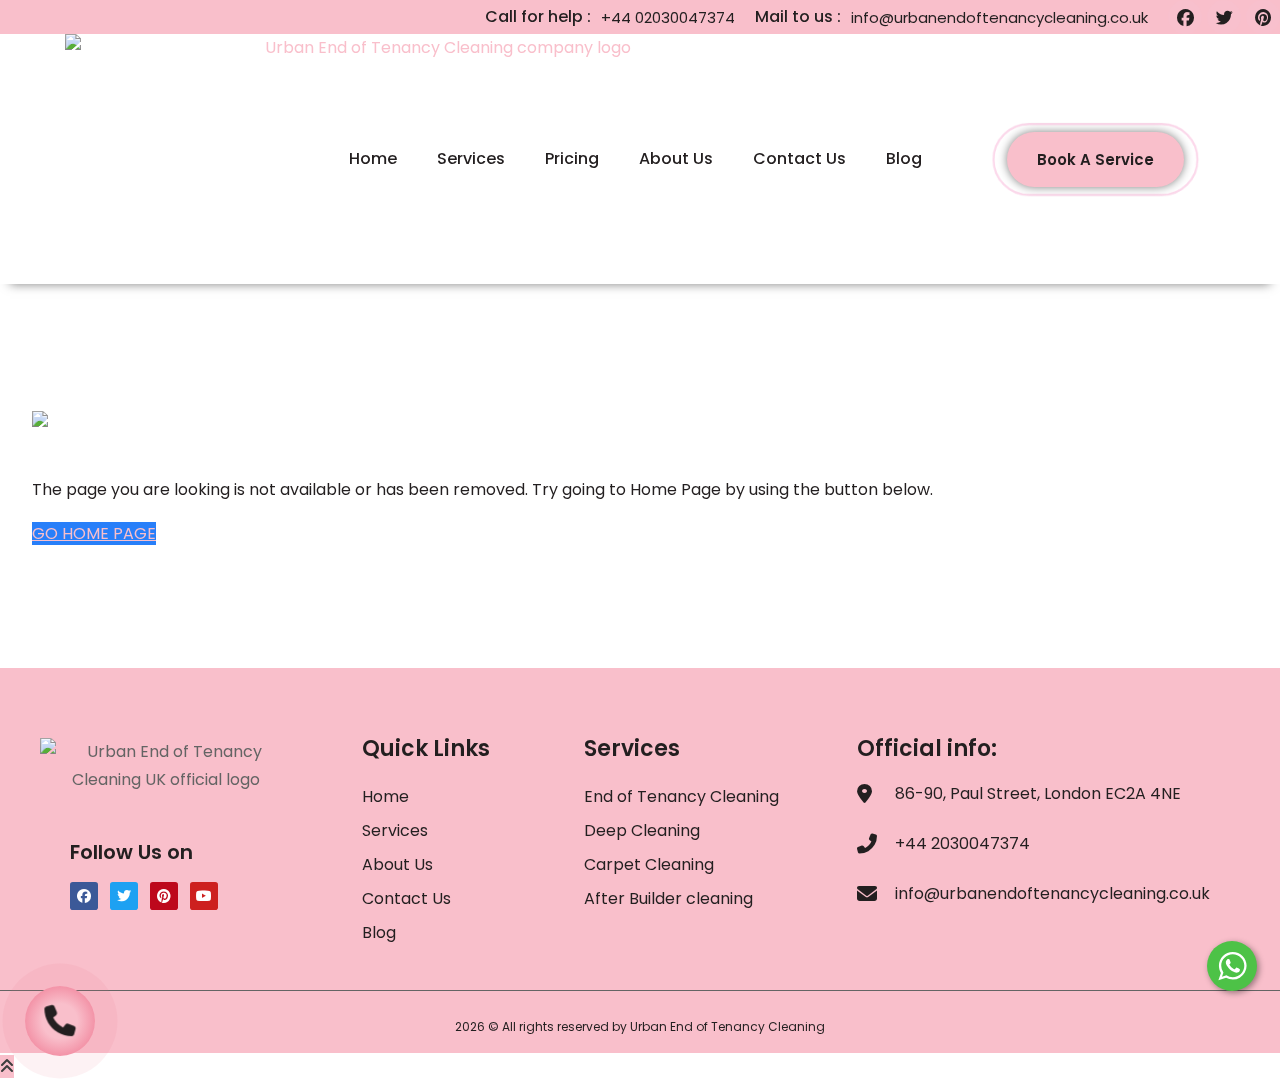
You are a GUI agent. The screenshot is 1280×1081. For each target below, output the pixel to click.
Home (373, 159)
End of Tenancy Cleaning (681, 796)
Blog (904, 159)
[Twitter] (1224, 17)
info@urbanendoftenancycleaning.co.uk (999, 17)
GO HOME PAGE (94, 533)
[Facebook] (1185, 17)
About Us (676, 159)
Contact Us (799, 159)
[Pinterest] (1263, 17)
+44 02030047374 (668, 17)
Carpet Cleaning (649, 864)
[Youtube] (204, 896)
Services (471, 159)
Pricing (572, 159)
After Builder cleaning (670, 898)
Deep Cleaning (642, 830)
